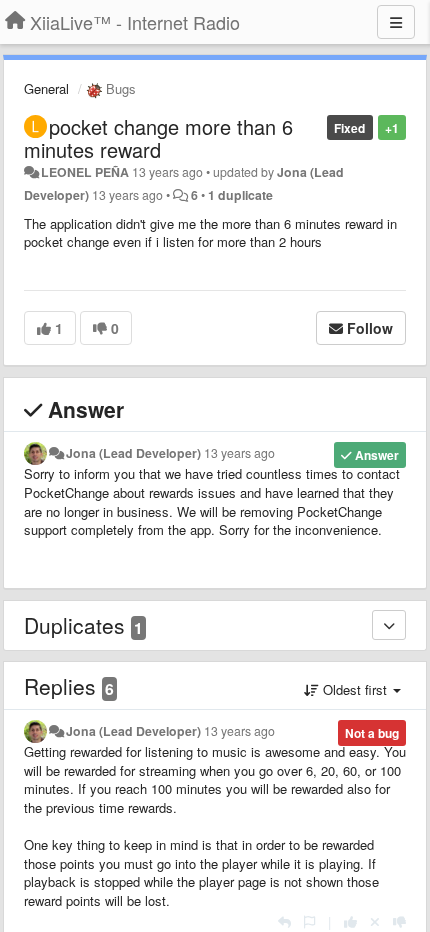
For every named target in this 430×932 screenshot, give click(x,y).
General (46, 88)
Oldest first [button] (355, 689)
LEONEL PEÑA (85, 172)
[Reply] (284, 921)
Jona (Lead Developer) (133, 453)
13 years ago (239, 453)
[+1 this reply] (350, 921)
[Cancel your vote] (375, 921)
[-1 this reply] (399, 921)
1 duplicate (240, 195)
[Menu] (396, 22)
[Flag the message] (309, 921)
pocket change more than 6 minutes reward (158, 138)
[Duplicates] (389, 625)
